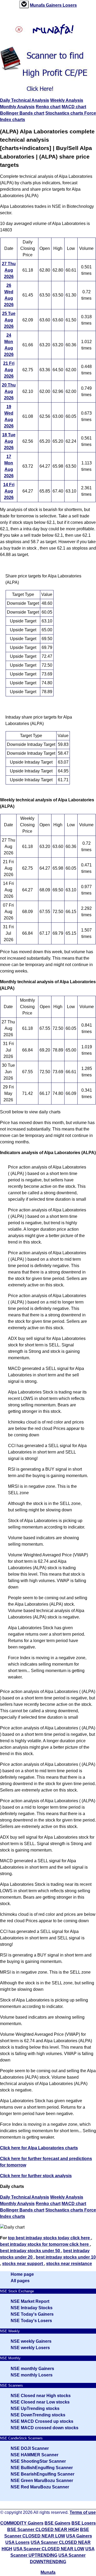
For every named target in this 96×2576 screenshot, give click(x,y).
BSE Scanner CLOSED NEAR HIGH (43, 2530)
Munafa (38, 5)
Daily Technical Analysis (25, 100)
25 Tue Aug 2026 (9, 320)
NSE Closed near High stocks (41, 2396)
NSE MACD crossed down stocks (45, 2428)
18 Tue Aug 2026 (9, 441)
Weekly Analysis (67, 100)
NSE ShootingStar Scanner (38, 2461)
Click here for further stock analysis (36, 2176)
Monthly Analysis (17, 107)
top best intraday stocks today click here (49, 2238)
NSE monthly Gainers (32, 2369)
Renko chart (48, 107)
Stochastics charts (65, 113)
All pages (20, 2281)
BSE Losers (84, 2523)
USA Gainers (79, 2536)
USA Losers (17, 2542)
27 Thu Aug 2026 (9, 270)
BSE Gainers (57, 2523)
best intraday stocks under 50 (31, 2251)
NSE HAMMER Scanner (35, 2455)
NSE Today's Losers (31, 2321)
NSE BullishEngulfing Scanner (42, 2468)
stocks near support (23, 2264)
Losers (70, 5)
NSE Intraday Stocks (32, 2308)
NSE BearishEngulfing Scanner (43, 2474)
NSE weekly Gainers (31, 2341)
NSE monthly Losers (32, 2375)
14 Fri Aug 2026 (9, 491)
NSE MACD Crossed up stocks (42, 2421)
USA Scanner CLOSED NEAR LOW (49, 2549)
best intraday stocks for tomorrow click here (45, 2244)
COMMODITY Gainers (22, 2523)
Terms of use (83, 2512)
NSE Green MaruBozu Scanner (42, 2481)
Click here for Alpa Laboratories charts (39, 2148)
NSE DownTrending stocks (38, 2415)
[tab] (24, 4)
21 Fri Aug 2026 (9, 370)
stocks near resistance (69, 2264)
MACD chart (74, 107)
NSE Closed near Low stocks (40, 2402)
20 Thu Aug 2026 (9, 391)
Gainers (54, 5)
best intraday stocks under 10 (66, 2257)
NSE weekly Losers (30, 2348)
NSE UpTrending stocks (35, 2408)
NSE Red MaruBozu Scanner (40, 2487)
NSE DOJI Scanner (30, 2448)
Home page (22, 2274)
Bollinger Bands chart (22, 113)
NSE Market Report (30, 2301)
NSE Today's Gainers (32, 2314)
